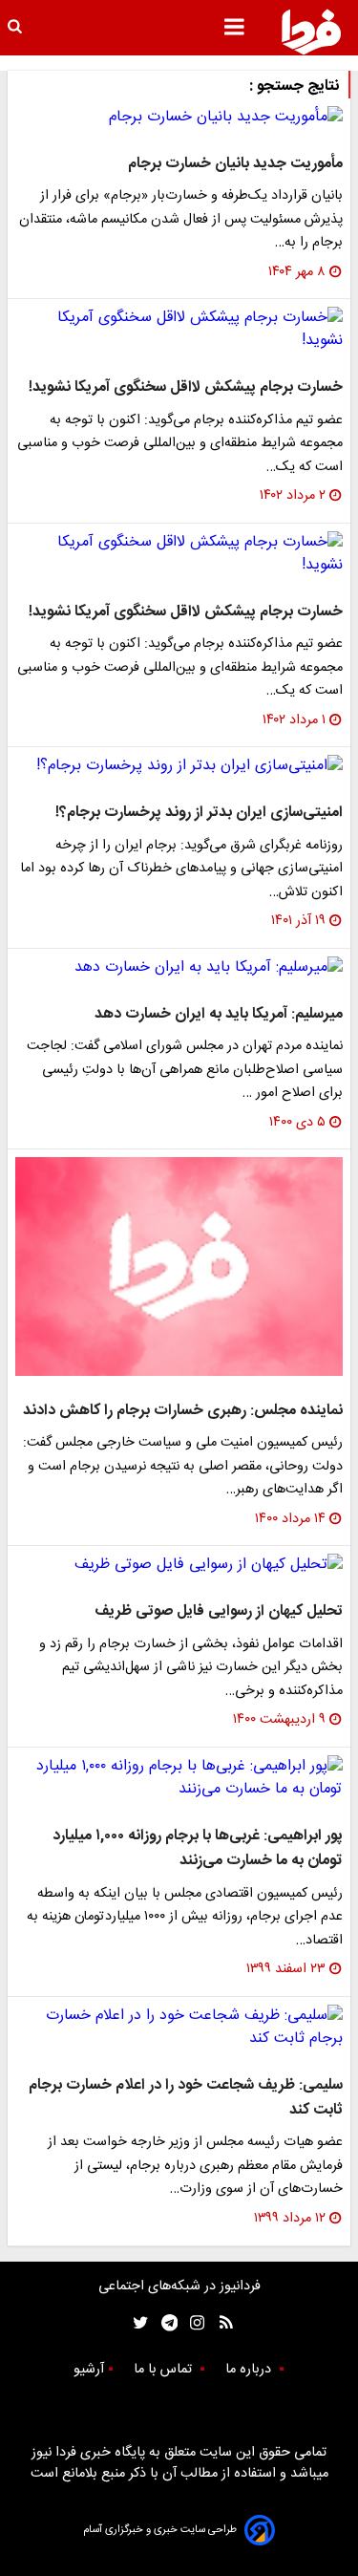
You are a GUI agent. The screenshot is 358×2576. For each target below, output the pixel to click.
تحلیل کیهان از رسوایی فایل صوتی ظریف (219, 1611)
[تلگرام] (164, 2323)
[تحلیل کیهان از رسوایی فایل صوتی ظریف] (179, 1565)
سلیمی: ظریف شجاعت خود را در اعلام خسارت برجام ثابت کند (186, 2098)
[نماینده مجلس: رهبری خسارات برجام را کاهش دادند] (179, 1267)
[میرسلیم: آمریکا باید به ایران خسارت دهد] (179, 968)
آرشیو (89, 2370)
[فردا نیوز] (311, 32)
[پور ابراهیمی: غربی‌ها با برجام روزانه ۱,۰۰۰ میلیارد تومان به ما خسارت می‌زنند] (179, 1778)
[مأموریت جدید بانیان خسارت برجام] (179, 118)
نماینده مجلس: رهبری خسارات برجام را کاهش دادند (183, 1411)
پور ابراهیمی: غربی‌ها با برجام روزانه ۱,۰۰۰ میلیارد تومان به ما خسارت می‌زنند (198, 1848)
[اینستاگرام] (192, 2323)
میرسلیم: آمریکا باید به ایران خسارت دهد (219, 1014)
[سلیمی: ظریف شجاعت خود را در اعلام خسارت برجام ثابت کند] (179, 2028)
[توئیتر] (137, 2323)
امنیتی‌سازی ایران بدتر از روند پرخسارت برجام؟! (199, 813)
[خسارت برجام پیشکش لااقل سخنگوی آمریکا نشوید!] (179, 330)
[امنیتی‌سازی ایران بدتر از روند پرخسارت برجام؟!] (179, 766)
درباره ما (250, 2370)
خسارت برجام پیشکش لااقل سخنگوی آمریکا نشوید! (186, 387)
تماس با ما (165, 2370)
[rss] (220, 2323)
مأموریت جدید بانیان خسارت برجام (235, 164)
